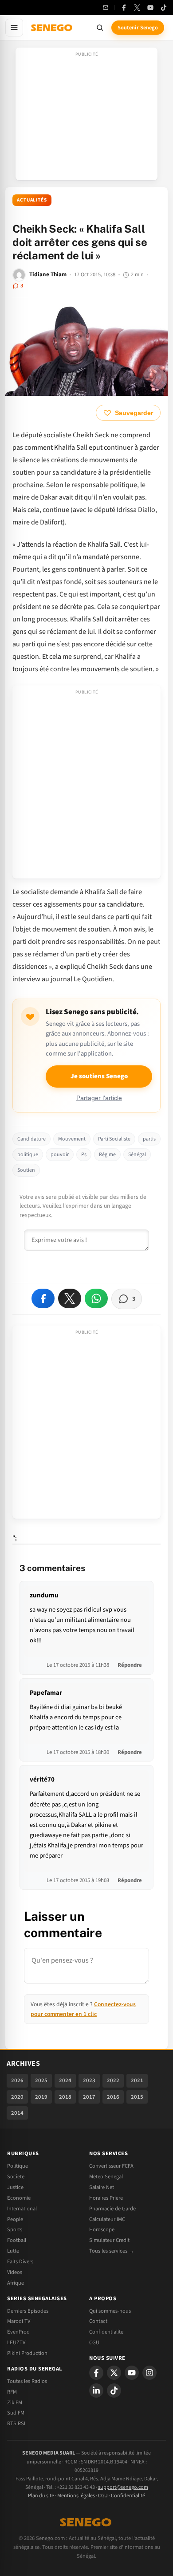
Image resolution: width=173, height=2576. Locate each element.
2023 (89, 2080)
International (22, 2209)
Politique (18, 2166)
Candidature (31, 1139)
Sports (15, 2229)
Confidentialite (106, 2332)
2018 (65, 2097)
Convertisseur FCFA (111, 2166)
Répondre (130, 1665)
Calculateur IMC (107, 2219)
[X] (114, 2373)
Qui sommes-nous (110, 2311)
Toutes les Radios (27, 2381)
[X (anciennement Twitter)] (137, 8)
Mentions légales (76, 2496)
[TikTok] (164, 8)
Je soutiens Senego (99, 1076)
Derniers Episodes (28, 2311)
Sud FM (16, 2413)
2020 (17, 2097)
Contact (98, 2321)
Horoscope (102, 2229)
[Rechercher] (100, 28)
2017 (89, 2097)
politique (28, 1155)
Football (17, 2240)
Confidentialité (128, 2496)
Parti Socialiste (114, 1139)
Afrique (16, 2283)
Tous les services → (112, 2251)
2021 (137, 2080)
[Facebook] (124, 8)
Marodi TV (19, 2321)
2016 (113, 2097)
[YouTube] (150, 8)
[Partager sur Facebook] (43, 1298)
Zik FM (15, 2403)
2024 (65, 2080)
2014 (17, 2113)
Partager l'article (99, 1098)
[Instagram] (149, 2373)
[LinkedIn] (96, 2391)
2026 (17, 2080)
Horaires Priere (106, 2198)
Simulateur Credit (109, 2240)
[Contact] (106, 8)
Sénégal (137, 1155)
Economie (19, 2198)
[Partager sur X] (70, 1298)
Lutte (13, 2251)
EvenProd (18, 2332)
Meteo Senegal (106, 2177)
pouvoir (60, 1155)
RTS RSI (16, 2423)
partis (149, 1139)
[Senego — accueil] (52, 28)
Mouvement (72, 1139)
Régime (107, 1155)
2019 (41, 2097)
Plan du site (41, 2496)
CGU (94, 2342)
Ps (84, 1155)
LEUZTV (16, 2342)
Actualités (32, 200)
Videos (15, 2272)
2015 (137, 2097)
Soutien (26, 1170)
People (15, 2219)
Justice (15, 2187)
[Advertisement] (86, 117)
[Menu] (14, 28)
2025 (41, 2080)
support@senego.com (123, 2487)
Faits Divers (20, 2262)
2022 (113, 2080)
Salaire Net (102, 2187)
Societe (16, 2177)
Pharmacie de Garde (112, 2209)
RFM (12, 2392)
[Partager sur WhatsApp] (96, 1298)
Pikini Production (27, 2353)
